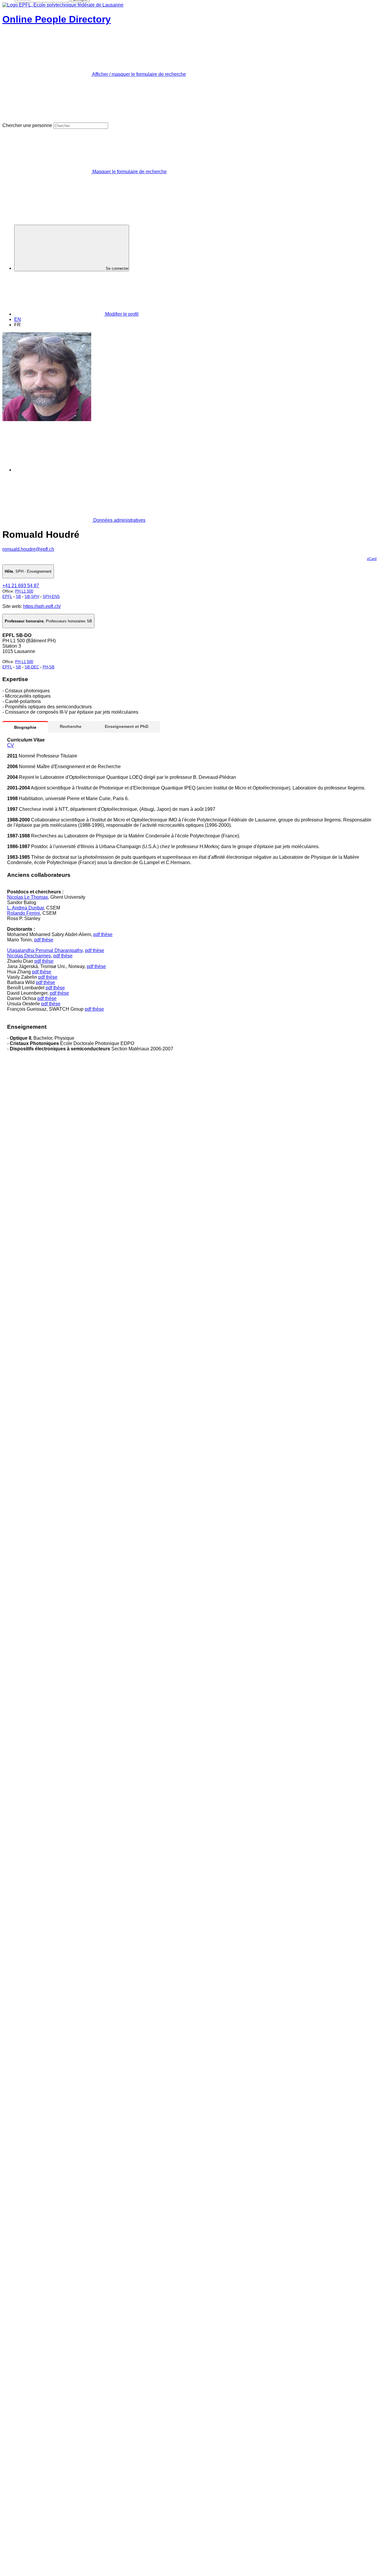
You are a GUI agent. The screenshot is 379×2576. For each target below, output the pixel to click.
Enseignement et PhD (127, 726)
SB (18, 597)
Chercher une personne (27, 125)
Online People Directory (57, 19)
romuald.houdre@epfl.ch (28, 549)
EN (18, 319)
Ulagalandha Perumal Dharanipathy (45, 950)
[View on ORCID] (59, 470)
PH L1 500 (24, 591)
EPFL (7, 597)
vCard (372, 559)
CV (11, 745)
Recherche (71, 726)
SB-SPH (32, 597)
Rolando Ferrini (24, 913)
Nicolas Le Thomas (28, 897)
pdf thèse (103, 934)
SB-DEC (32, 667)
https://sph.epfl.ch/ (42, 606)
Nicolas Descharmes (29, 956)
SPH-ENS (51, 597)
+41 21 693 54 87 (21, 586)
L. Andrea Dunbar (25, 908)
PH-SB (49, 667)
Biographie (25, 727)
